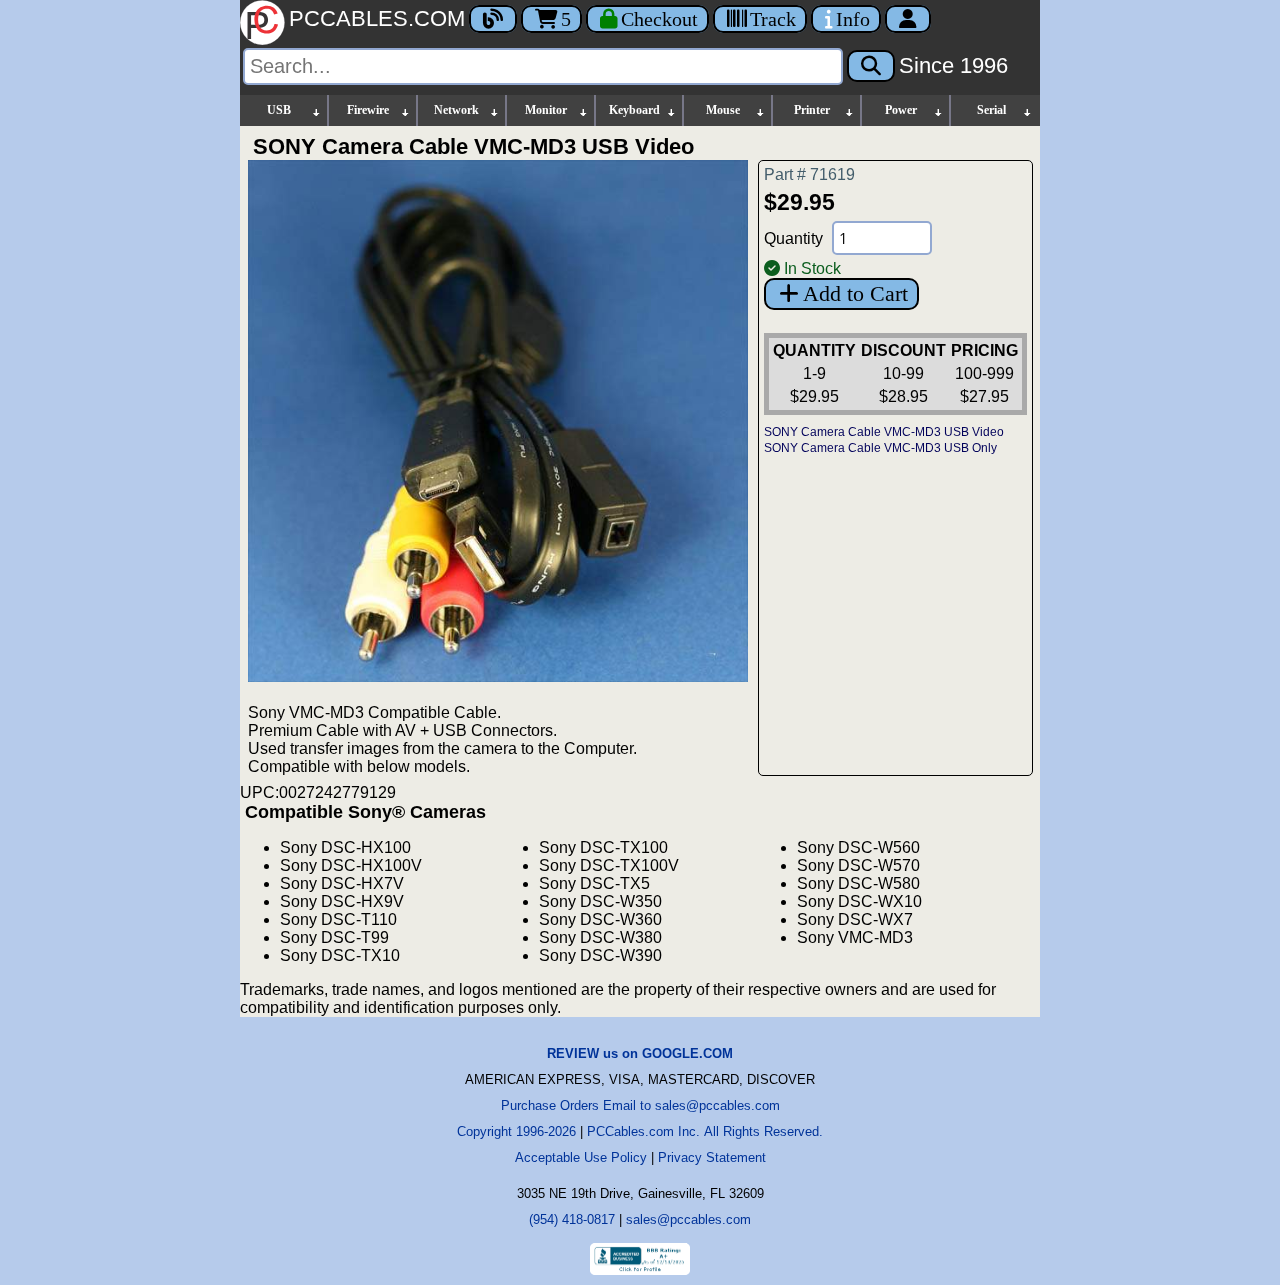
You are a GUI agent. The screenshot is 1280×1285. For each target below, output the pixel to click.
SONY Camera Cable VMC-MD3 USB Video (884, 432)
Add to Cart (855, 293)
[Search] (871, 66)
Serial (991, 110)
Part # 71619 (809, 174)
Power (901, 110)
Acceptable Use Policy (581, 1157)
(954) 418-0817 (572, 1219)
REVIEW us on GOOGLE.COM (640, 1053)
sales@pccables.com (688, 1219)
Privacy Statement (712, 1157)
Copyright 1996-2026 (516, 1131)
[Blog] (493, 19)
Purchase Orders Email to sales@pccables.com (640, 1105)
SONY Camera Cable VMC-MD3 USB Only (880, 448)
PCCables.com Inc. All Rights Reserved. (705, 1131)
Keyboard (634, 110)
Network (456, 110)
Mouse (723, 110)
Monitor (546, 110)
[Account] (908, 19)
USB (279, 110)
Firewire (368, 110)
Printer (812, 110)
